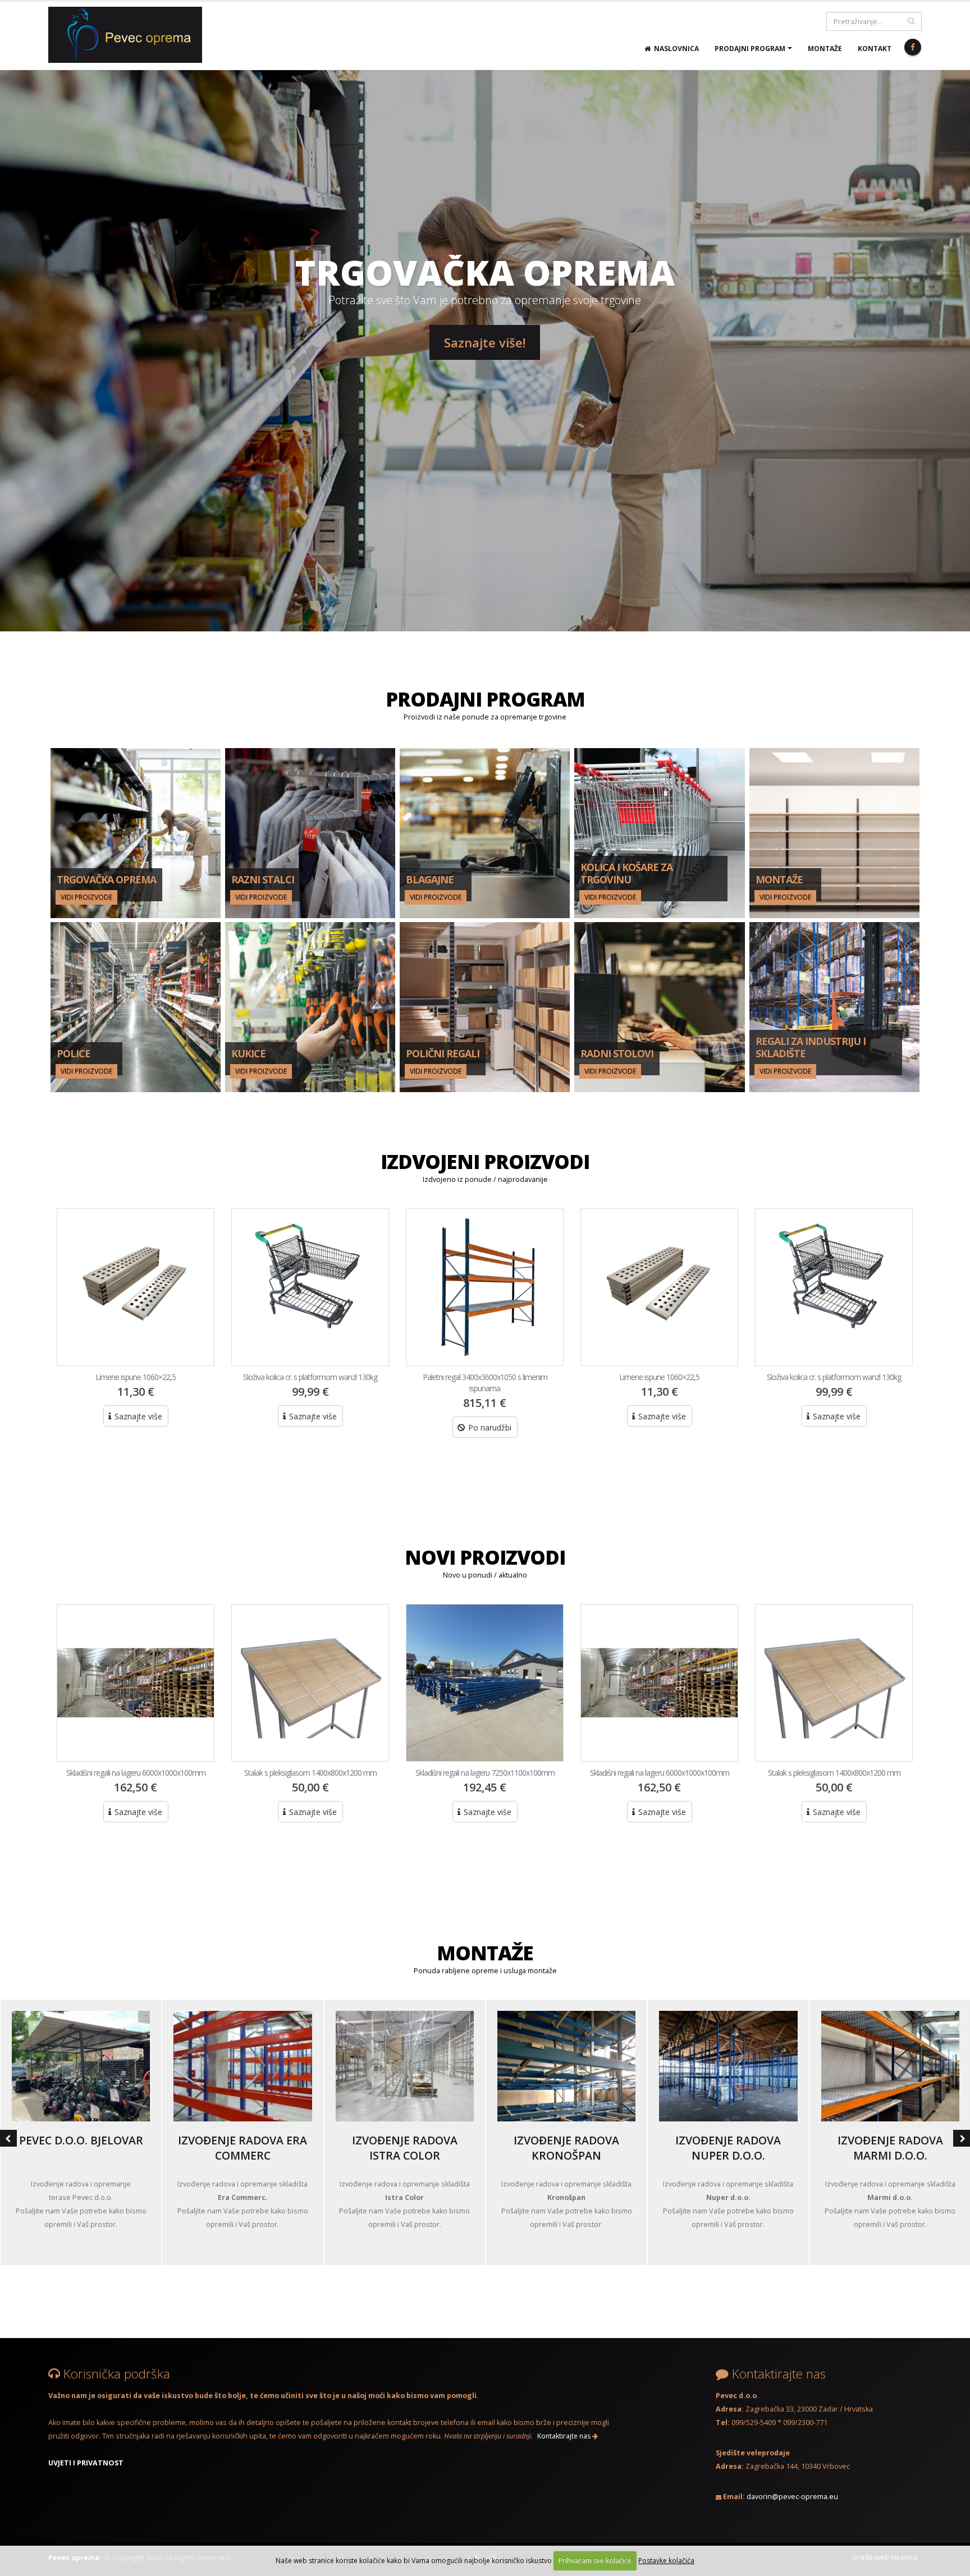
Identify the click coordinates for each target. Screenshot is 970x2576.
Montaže (825, 49)
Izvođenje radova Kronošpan (566, 2148)
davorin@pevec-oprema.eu (792, 2497)
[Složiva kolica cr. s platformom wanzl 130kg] (136, 1287)
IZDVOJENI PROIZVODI (485, 1161)
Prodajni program (750, 49)
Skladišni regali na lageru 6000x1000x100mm (485, 1773)
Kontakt (875, 49)
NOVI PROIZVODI (485, 1557)
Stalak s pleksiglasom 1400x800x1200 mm (136, 1773)
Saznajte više (137, 1416)
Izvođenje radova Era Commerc (242, 2148)
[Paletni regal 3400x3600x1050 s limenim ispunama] (310, 1287)
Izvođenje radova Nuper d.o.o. (728, 2148)
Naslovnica (675, 49)
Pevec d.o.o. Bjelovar (81, 2140)
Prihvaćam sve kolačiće (595, 2561)
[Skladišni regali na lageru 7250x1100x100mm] (310, 1683)
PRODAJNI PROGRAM (485, 699)
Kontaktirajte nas (565, 2436)
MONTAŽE (485, 1953)
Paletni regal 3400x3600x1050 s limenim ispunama (310, 1383)
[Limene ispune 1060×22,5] (485, 1287)
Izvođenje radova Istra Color (405, 2148)
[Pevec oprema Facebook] (913, 47)
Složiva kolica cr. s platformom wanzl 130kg (136, 1377)
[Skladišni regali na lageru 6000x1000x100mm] (485, 1683)
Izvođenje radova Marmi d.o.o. (890, 2148)
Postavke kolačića (666, 2561)
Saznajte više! (485, 342)
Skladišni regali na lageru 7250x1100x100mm (310, 1773)
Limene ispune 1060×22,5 (485, 1377)
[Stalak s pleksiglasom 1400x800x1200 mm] (136, 1683)
